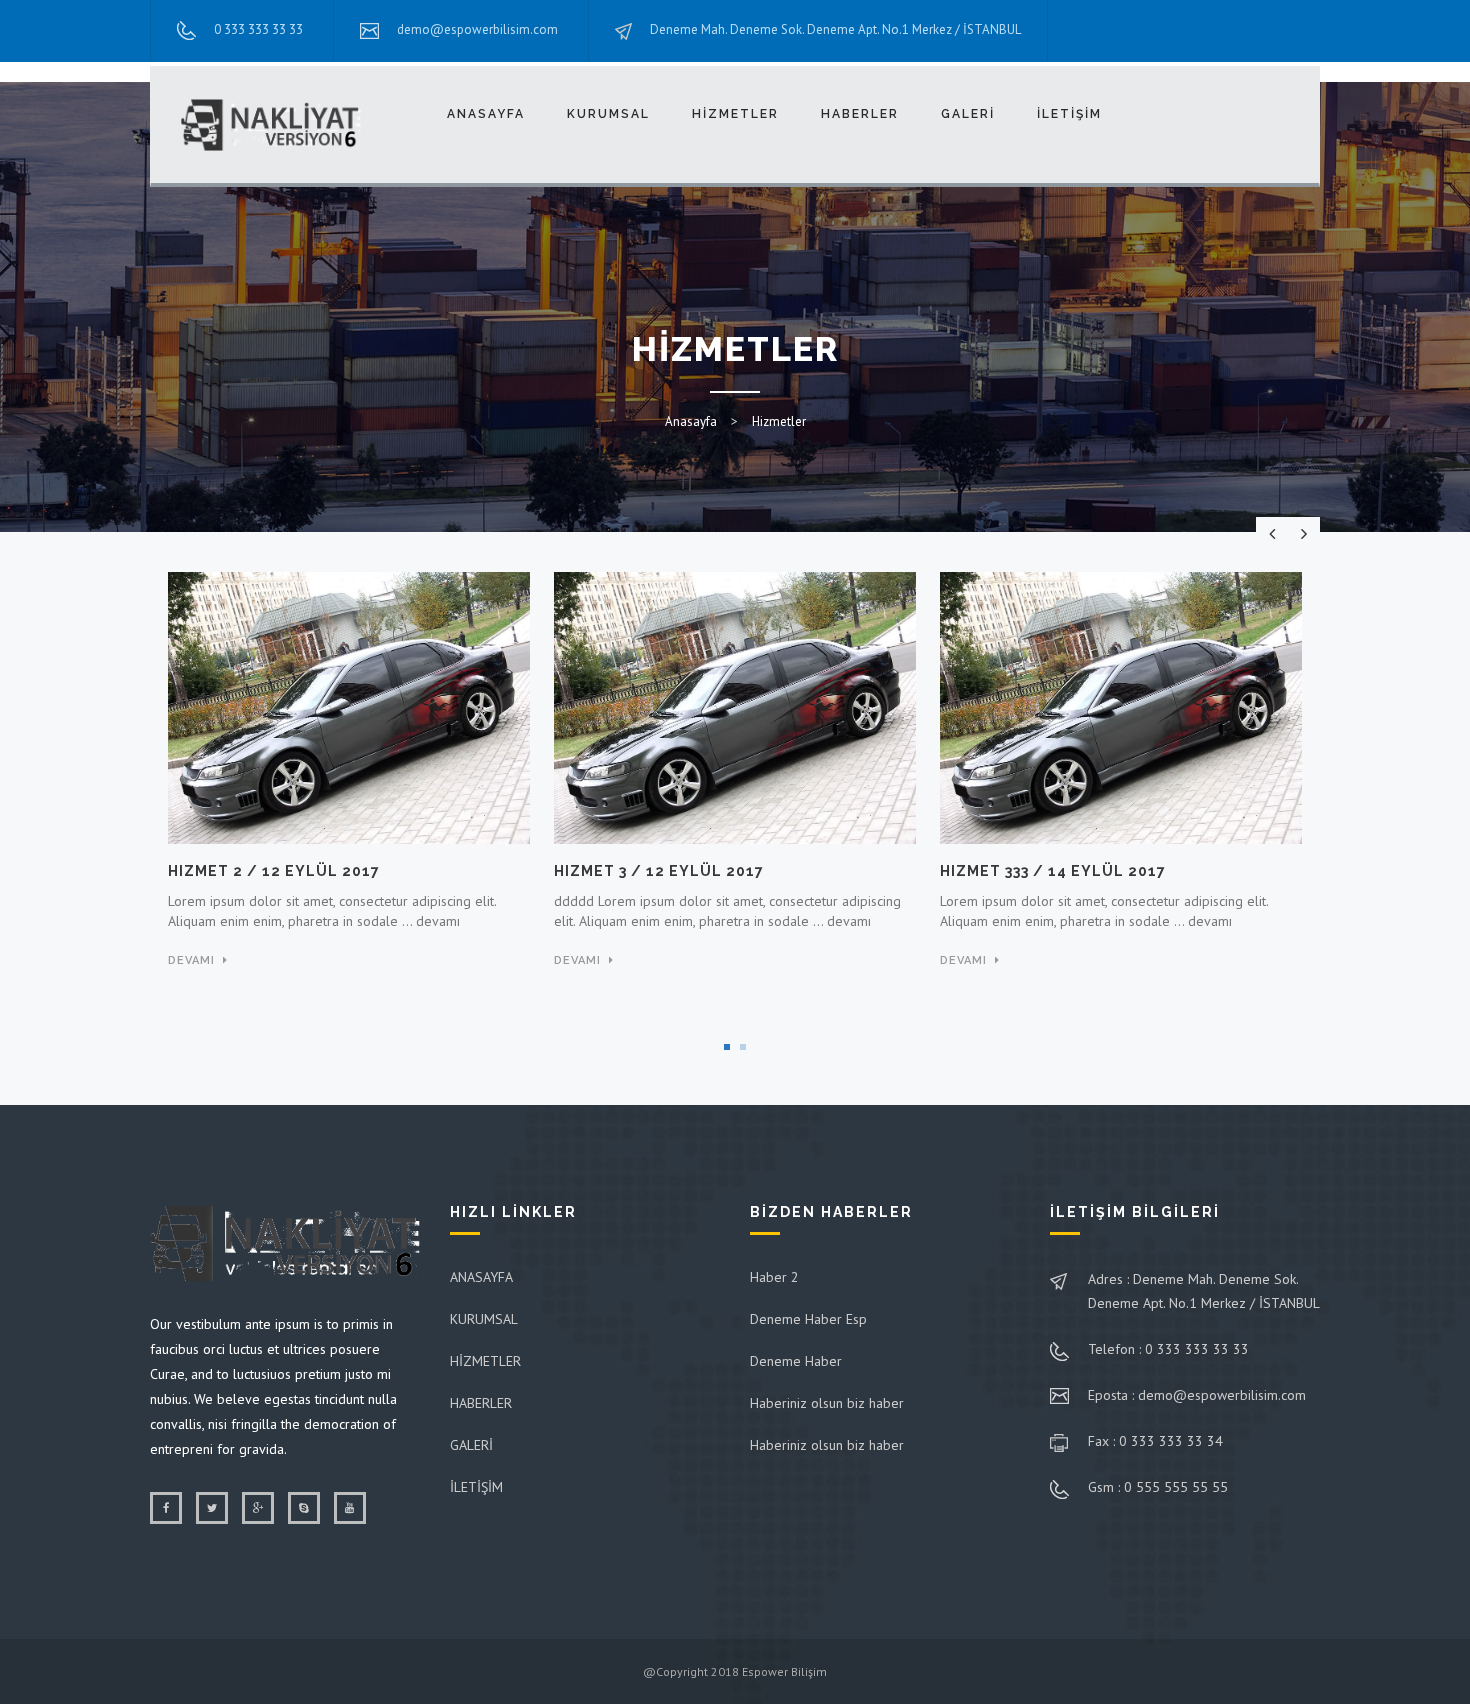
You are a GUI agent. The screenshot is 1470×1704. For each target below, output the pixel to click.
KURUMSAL (484, 1319)
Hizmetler (779, 421)
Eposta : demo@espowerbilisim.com (1197, 1395)
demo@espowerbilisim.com (477, 29)
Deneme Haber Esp (808, 1319)
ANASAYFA (486, 114)
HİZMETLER (735, 114)
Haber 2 (774, 1277)
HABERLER (481, 1403)
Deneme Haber (796, 1361)
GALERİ (968, 114)
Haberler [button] (860, 114)
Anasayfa (691, 421)
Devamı (191, 960)
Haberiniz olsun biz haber (827, 1403)
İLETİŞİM (1069, 114)
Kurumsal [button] (608, 114)
